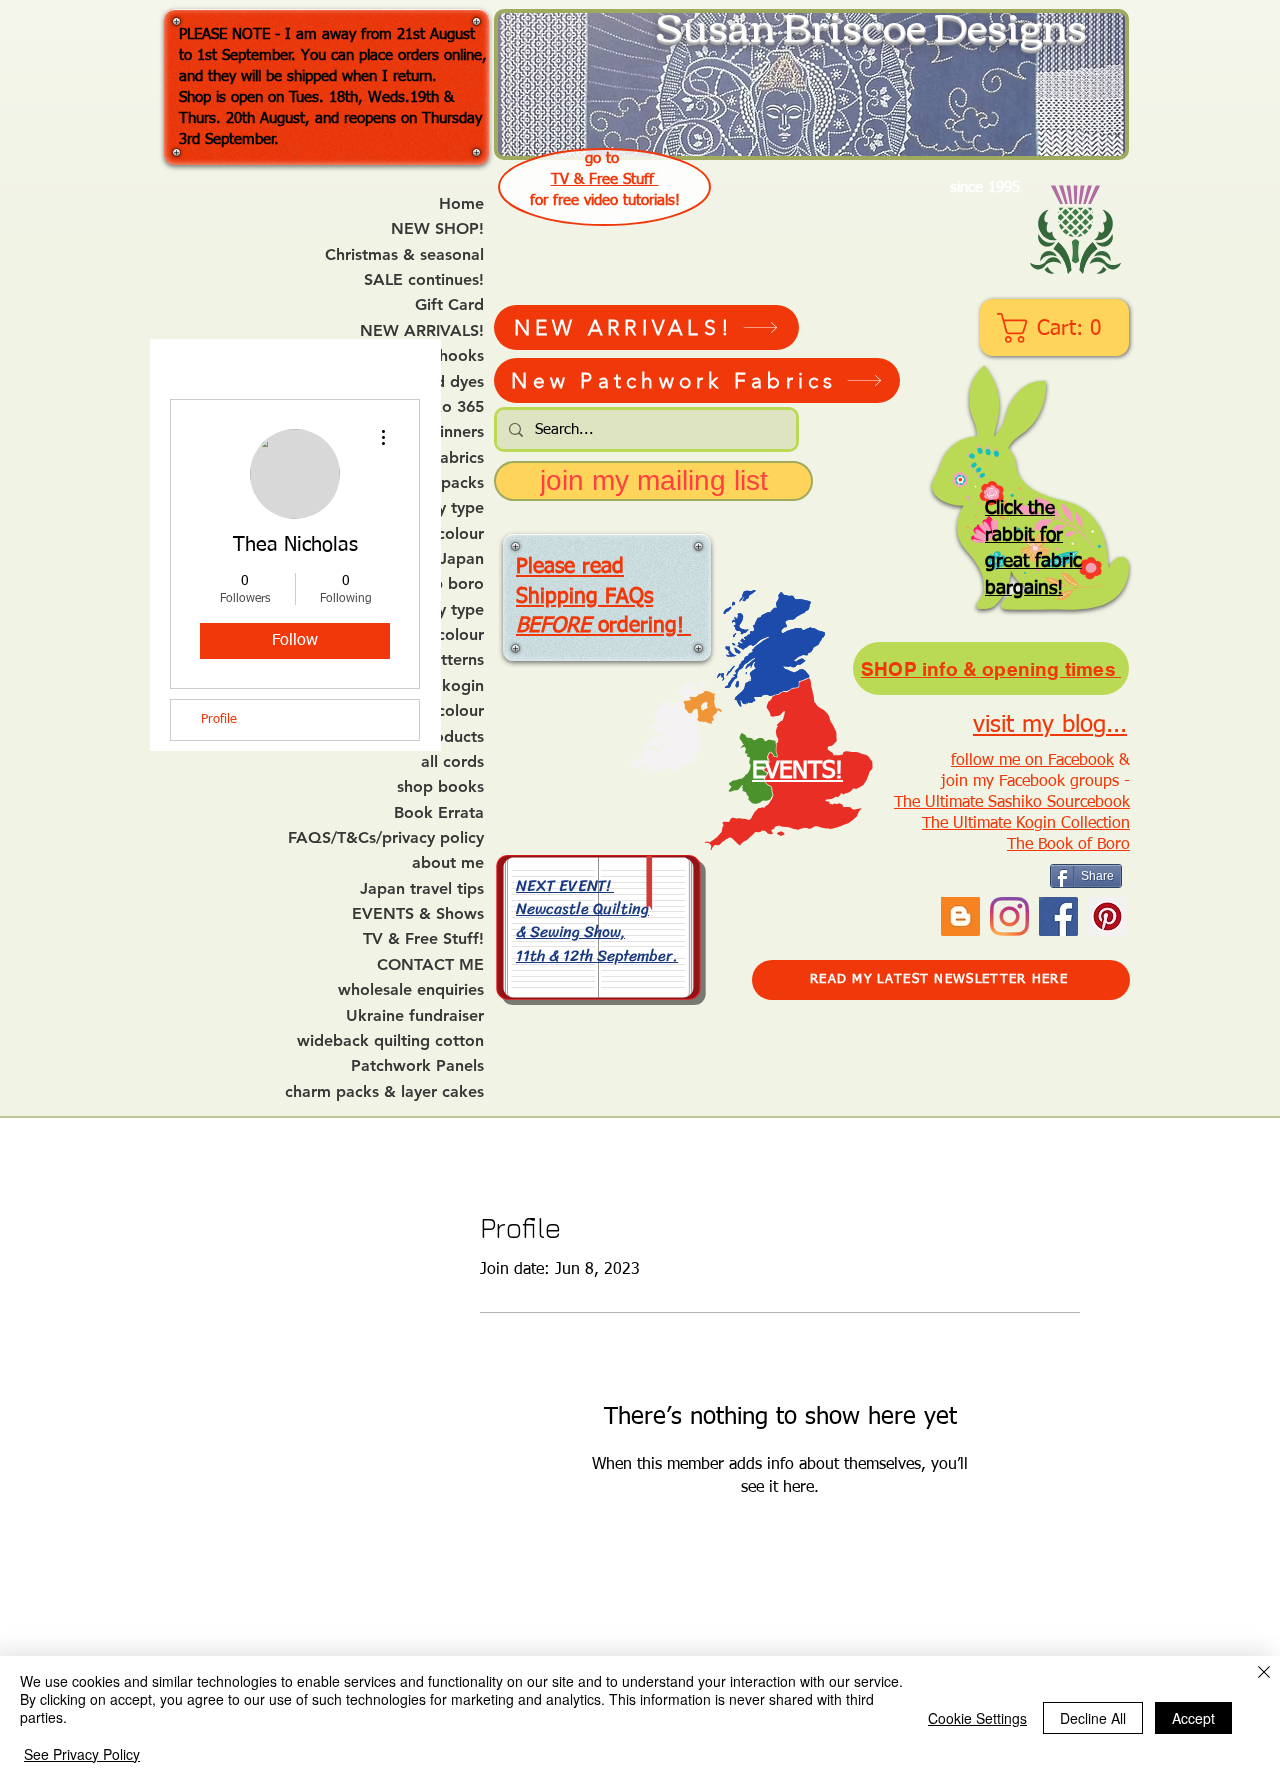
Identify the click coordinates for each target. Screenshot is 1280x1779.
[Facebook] (1058, 916)
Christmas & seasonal (404, 255)
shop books (440, 787)
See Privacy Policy (82, 1754)
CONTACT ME (430, 965)
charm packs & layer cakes (384, 1092)
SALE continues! (424, 280)
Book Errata (439, 813)
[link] (1056, 328)
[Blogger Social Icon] (960, 916)
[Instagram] (1009, 916)
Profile (219, 719)
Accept (1193, 1718)
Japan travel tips (422, 889)
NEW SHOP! (437, 229)
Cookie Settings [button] (977, 1718)
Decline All (1093, 1718)
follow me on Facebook (1032, 761)
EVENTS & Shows (418, 914)
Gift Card (449, 305)
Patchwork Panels (417, 1066)
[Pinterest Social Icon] (1107, 916)
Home (461, 204)
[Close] (1264, 1673)
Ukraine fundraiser (415, 1016)
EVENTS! (797, 771)
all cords (452, 762)
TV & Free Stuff (605, 179)
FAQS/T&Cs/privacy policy (386, 838)
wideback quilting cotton (390, 1041)
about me (448, 863)
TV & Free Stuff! (423, 939)
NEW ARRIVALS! (422, 331)
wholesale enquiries (411, 990)
